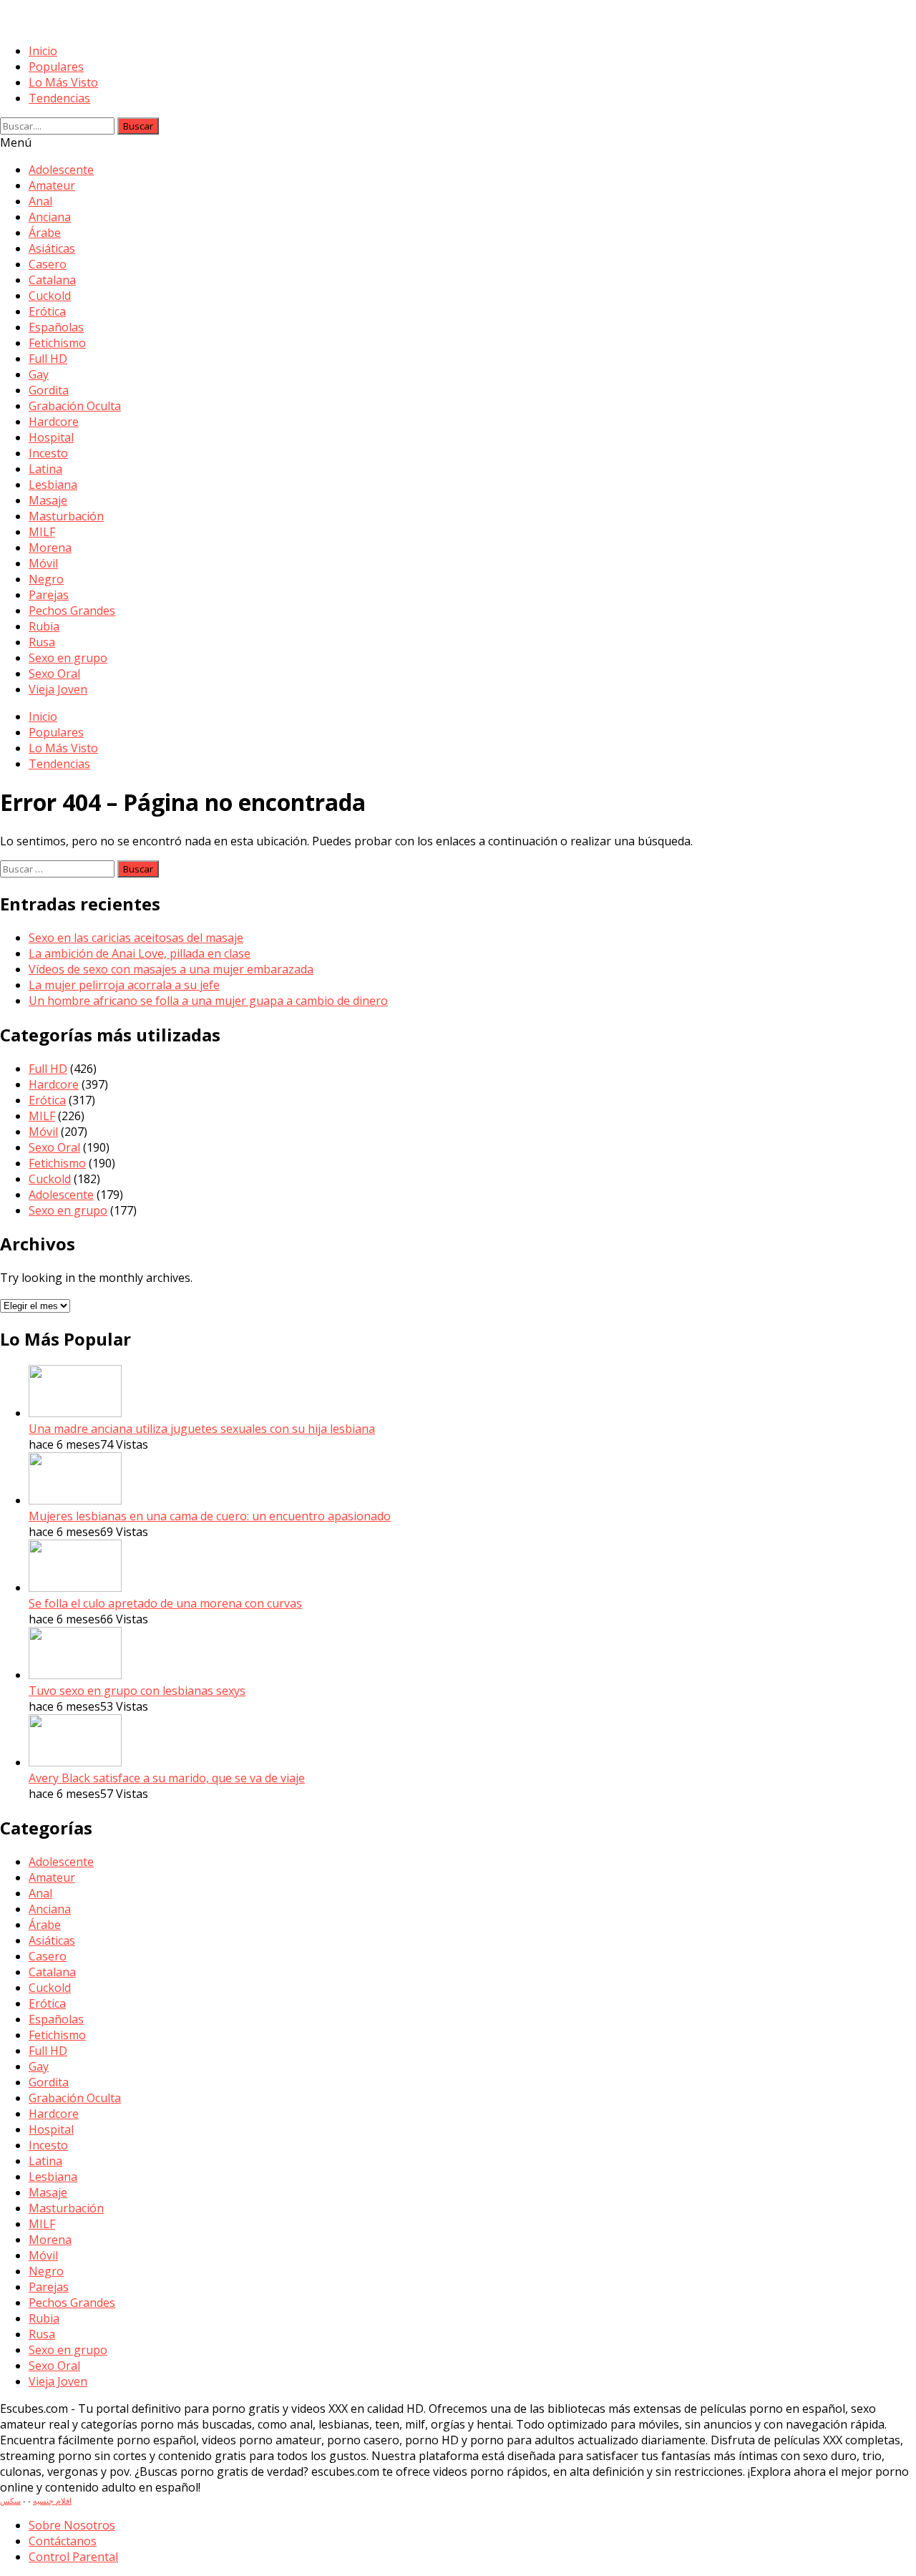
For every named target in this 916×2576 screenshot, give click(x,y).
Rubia (44, 626)
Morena (50, 548)
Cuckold (50, 296)
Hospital (51, 437)
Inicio (43, 51)
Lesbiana (53, 485)
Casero (48, 264)
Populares (56, 67)
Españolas (56, 327)
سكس (10, 2500)
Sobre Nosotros (72, 2525)
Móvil (43, 563)
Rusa (42, 642)
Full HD (48, 359)
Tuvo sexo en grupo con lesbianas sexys (137, 1691)
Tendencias (59, 98)
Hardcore (54, 422)
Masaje (48, 500)
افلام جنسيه (52, 2500)
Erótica (47, 311)
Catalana (52, 280)
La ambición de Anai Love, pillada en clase (140, 953)
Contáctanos (63, 2541)
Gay (39, 374)
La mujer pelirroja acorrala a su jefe (124, 985)
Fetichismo (57, 343)
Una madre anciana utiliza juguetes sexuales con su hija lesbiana (202, 1429)
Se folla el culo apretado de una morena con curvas (165, 1603)
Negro (46, 579)
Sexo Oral (54, 674)
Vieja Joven (58, 689)
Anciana (50, 217)
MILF (42, 532)
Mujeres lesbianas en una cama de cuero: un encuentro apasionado (210, 1516)
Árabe (45, 233)
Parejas (49, 595)
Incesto (48, 453)
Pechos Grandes (72, 611)
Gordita (49, 390)
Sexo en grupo (68, 658)
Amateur (52, 185)
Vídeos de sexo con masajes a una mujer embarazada (171, 969)
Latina (45, 469)
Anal (40, 201)
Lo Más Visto (63, 82)
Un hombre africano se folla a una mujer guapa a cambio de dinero (208, 1001)
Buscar (138, 126)
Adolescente (61, 170)
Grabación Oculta (75, 406)
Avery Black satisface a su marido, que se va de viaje (167, 1778)
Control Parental (73, 2557)
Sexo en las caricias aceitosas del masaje (136, 938)
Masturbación (66, 516)
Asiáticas (52, 248)
